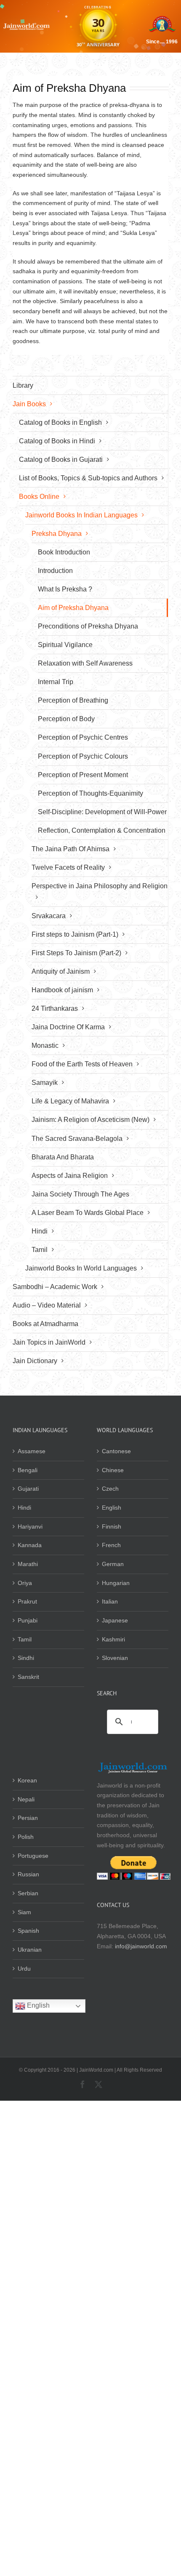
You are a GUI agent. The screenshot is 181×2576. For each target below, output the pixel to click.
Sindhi (26, 1658)
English (112, 1508)
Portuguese (33, 1856)
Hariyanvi (30, 1526)
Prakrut (27, 1601)
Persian (28, 1818)
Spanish (28, 1931)
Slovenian (115, 1658)
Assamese (32, 1451)
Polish (26, 1837)
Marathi (28, 1564)
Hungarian (116, 1583)
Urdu (24, 1969)
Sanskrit (28, 1677)
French (111, 1545)
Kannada (30, 1545)
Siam (24, 1912)
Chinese (113, 1470)
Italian (110, 1601)
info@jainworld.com (141, 1946)
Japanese (115, 1620)
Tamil (25, 1639)
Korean (27, 1780)
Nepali (26, 1799)
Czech (110, 1489)
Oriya (25, 1583)
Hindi (24, 1508)
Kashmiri (113, 1639)
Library (23, 385)
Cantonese (116, 1451)
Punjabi (28, 1620)
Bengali (28, 1470)
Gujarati (28, 1489)
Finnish (112, 1526)
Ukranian (30, 1950)
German (113, 1564)
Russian (28, 1874)
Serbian (28, 1893)
